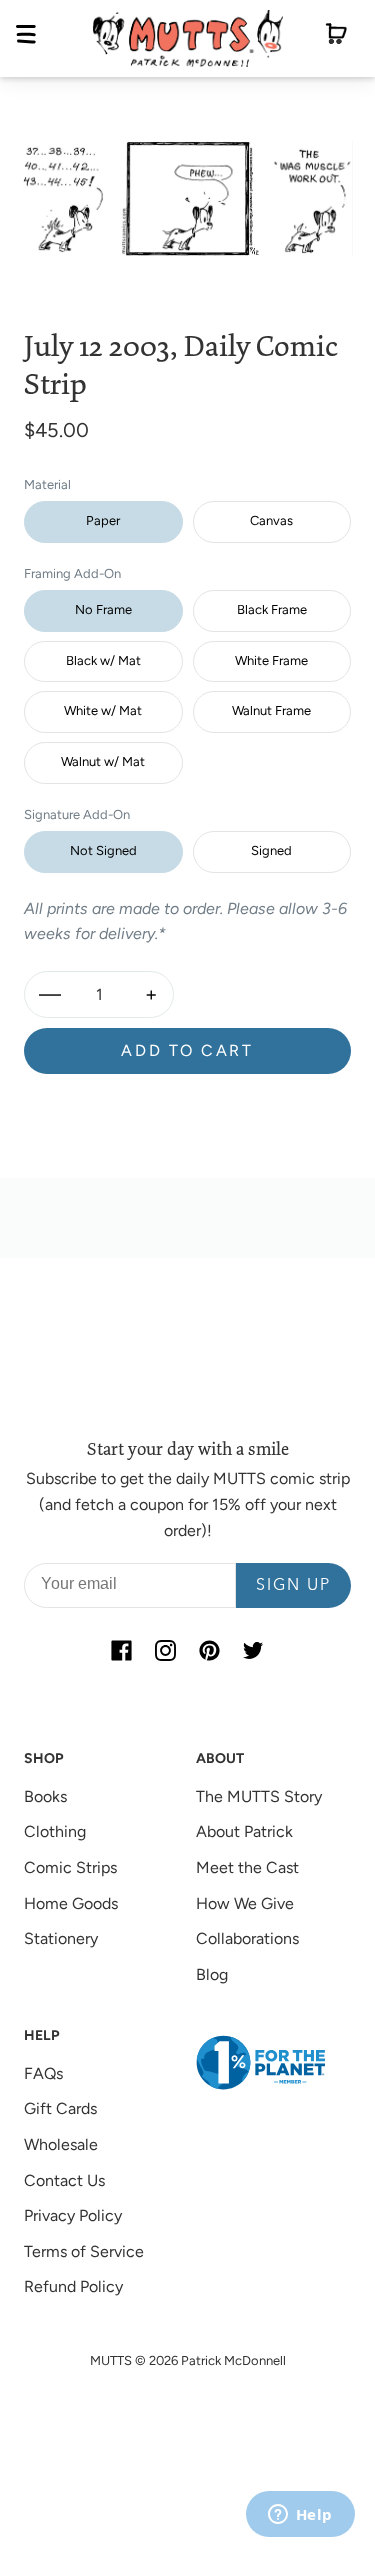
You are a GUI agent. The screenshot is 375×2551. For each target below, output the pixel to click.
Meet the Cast (247, 1867)
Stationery (61, 1938)
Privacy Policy (73, 2215)
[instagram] (166, 1650)
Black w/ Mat (103, 660)
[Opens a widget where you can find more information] (300, 2516)
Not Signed (103, 850)
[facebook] (122, 1650)
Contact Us (64, 2180)
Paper (103, 520)
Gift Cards (60, 2108)
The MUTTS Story (259, 1796)
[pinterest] (210, 1650)
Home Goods (71, 1903)
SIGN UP (293, 1586)
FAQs (43, 2073)
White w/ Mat (103, 710)
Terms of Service (84, 2251)
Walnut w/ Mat (103, 761)
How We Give (245, 1903)
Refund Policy (73, 2286)
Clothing (55, 1831)
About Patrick (244, 1831)
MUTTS (111, 2360)
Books (45, 1796)
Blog (212, 1974)
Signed (271, 850)
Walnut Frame (271, 710)
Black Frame (272, 609)
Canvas (271, 520)
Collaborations (247, 1938)
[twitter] (254, 1650)
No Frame (103, 609)
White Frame (271, 660)
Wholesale (61, 2144)
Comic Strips (70, 1867)
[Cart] (336, 38)
